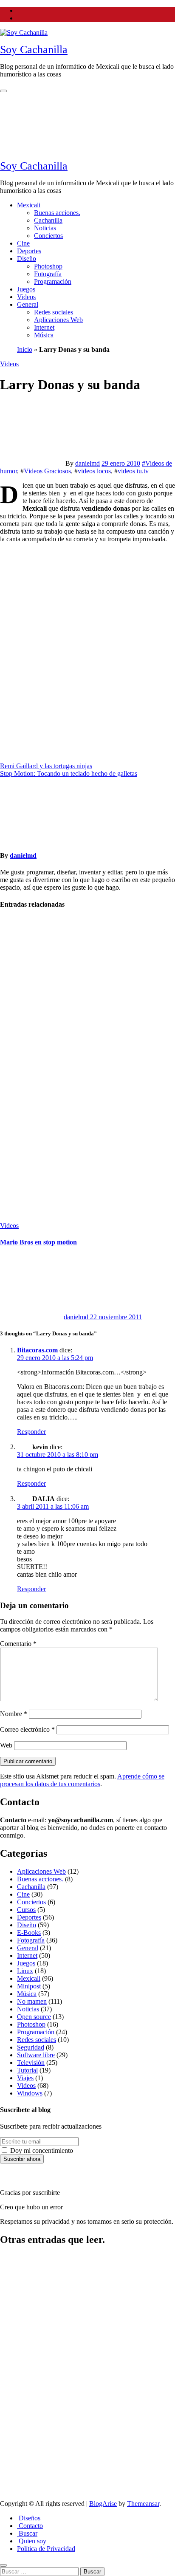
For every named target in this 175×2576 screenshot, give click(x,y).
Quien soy (32, 2541)
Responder (31, 1432)
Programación (53, 281)
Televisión (31, 2063)
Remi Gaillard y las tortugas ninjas (46, 766)
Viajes (25, 2078)
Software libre (36, 2055)
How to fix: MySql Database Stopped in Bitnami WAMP (16, 2383)
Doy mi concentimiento (41, 2150)
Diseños (29, 2518)
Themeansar (143, 2504)
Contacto (30, 2526)
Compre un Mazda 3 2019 (20, 2278)
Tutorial (27, 2070)
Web (6, 1745)
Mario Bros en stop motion (38, 1242)
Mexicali (29, 205)
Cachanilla (48, 220)
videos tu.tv (133, 471)
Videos (26, 297)
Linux (25, 1971)
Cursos (26, 1910)
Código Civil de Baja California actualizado (18, 2329)
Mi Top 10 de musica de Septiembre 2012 (19, 1109)
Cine (23, 243)
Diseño (27, 259)
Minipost (29, 1986)
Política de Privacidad (46, 2549)
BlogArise (103, 2504)
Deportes (29, 251)
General (28, 304)
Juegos (26, 289)
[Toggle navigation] (3, 91)
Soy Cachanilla (34, 49)
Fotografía (48, 274)
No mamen (32, 2001)
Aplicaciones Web (58, 320)
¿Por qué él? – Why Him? (21, 2430)
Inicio (25, 349)
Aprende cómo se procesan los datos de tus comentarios (82, 1780)
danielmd (87, 463)
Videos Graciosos (47, 471)
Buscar (27, 2533)
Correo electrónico (27, 1729)
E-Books (29, 1933)
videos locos (94, 471)
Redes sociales (54, 312)
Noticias (45, 228)
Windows (30, 2093)
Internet (44, 327)
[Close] (3, 2565)
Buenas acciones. (57, 213)
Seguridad (31, 2047)
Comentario (18, 1644)
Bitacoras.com (37, 1350)
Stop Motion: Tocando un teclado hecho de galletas (69, 773)
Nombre (14, 1714)
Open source (34, 2017)
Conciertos (48, 236)
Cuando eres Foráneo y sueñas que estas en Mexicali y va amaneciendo (19, 964)
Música (44, 335)
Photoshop (48, 266)
